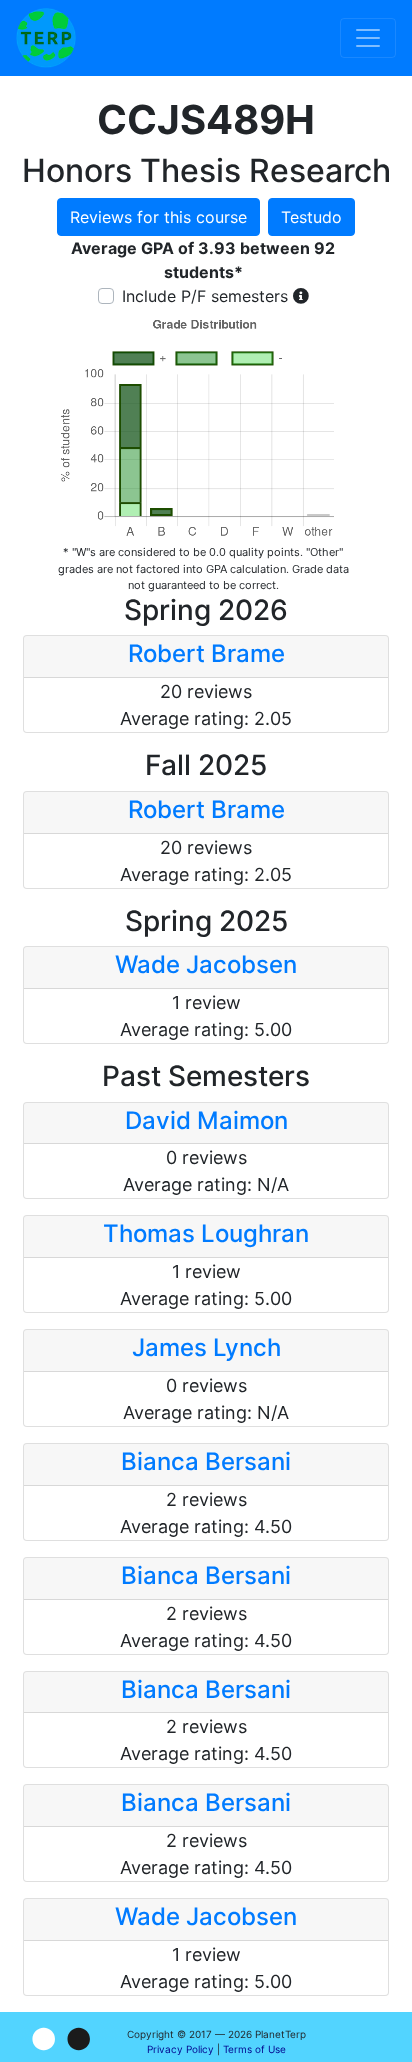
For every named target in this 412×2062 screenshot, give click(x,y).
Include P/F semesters (205, 296)
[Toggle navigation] (368, 38)
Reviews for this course (158, 217)
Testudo (311, 217)
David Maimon (206, 1120)
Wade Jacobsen (206, 964)
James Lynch (206, 1347)
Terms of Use (254, 2049)
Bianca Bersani (206, 1461)
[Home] (46, 38)
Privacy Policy (180, 2049)
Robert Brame (206, 653)
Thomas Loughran (206, 1233)
